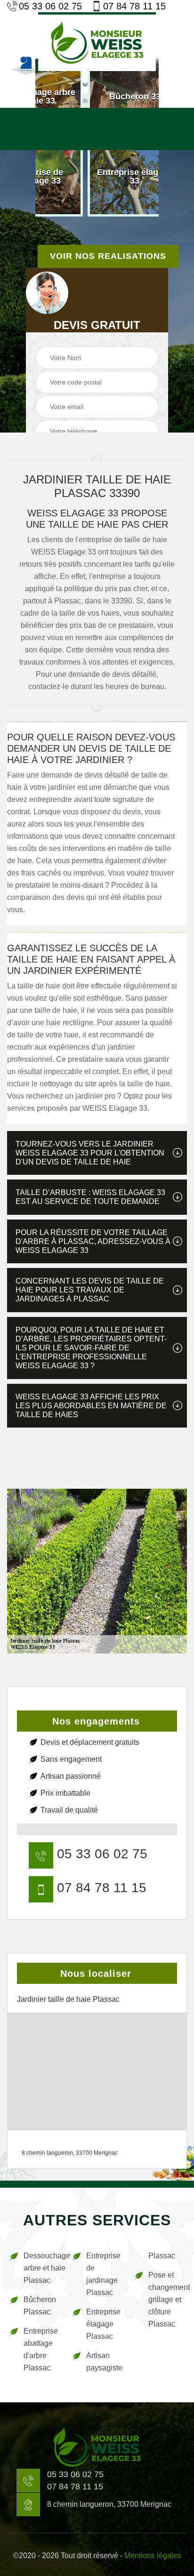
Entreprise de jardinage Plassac (103, 2274)
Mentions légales (153, 2556)
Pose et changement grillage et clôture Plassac (166, 2299)
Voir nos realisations (108, 256)
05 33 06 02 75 (50, 6)
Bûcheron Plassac (40, 2306)
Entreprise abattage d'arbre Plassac (41, 2349)
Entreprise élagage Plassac (103, 2324)
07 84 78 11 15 (134, 6)
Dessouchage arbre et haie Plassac (42, 2268)
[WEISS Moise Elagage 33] (97, 42)
